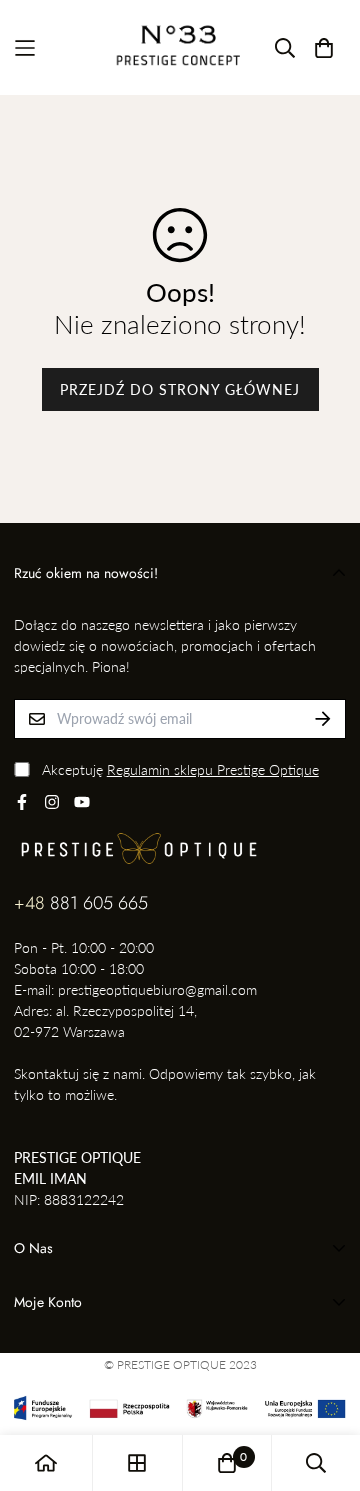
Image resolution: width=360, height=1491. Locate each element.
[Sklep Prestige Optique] (180, 47)
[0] (227, 1463)
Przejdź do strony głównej (180, 389)
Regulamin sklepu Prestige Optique (213, 769)
